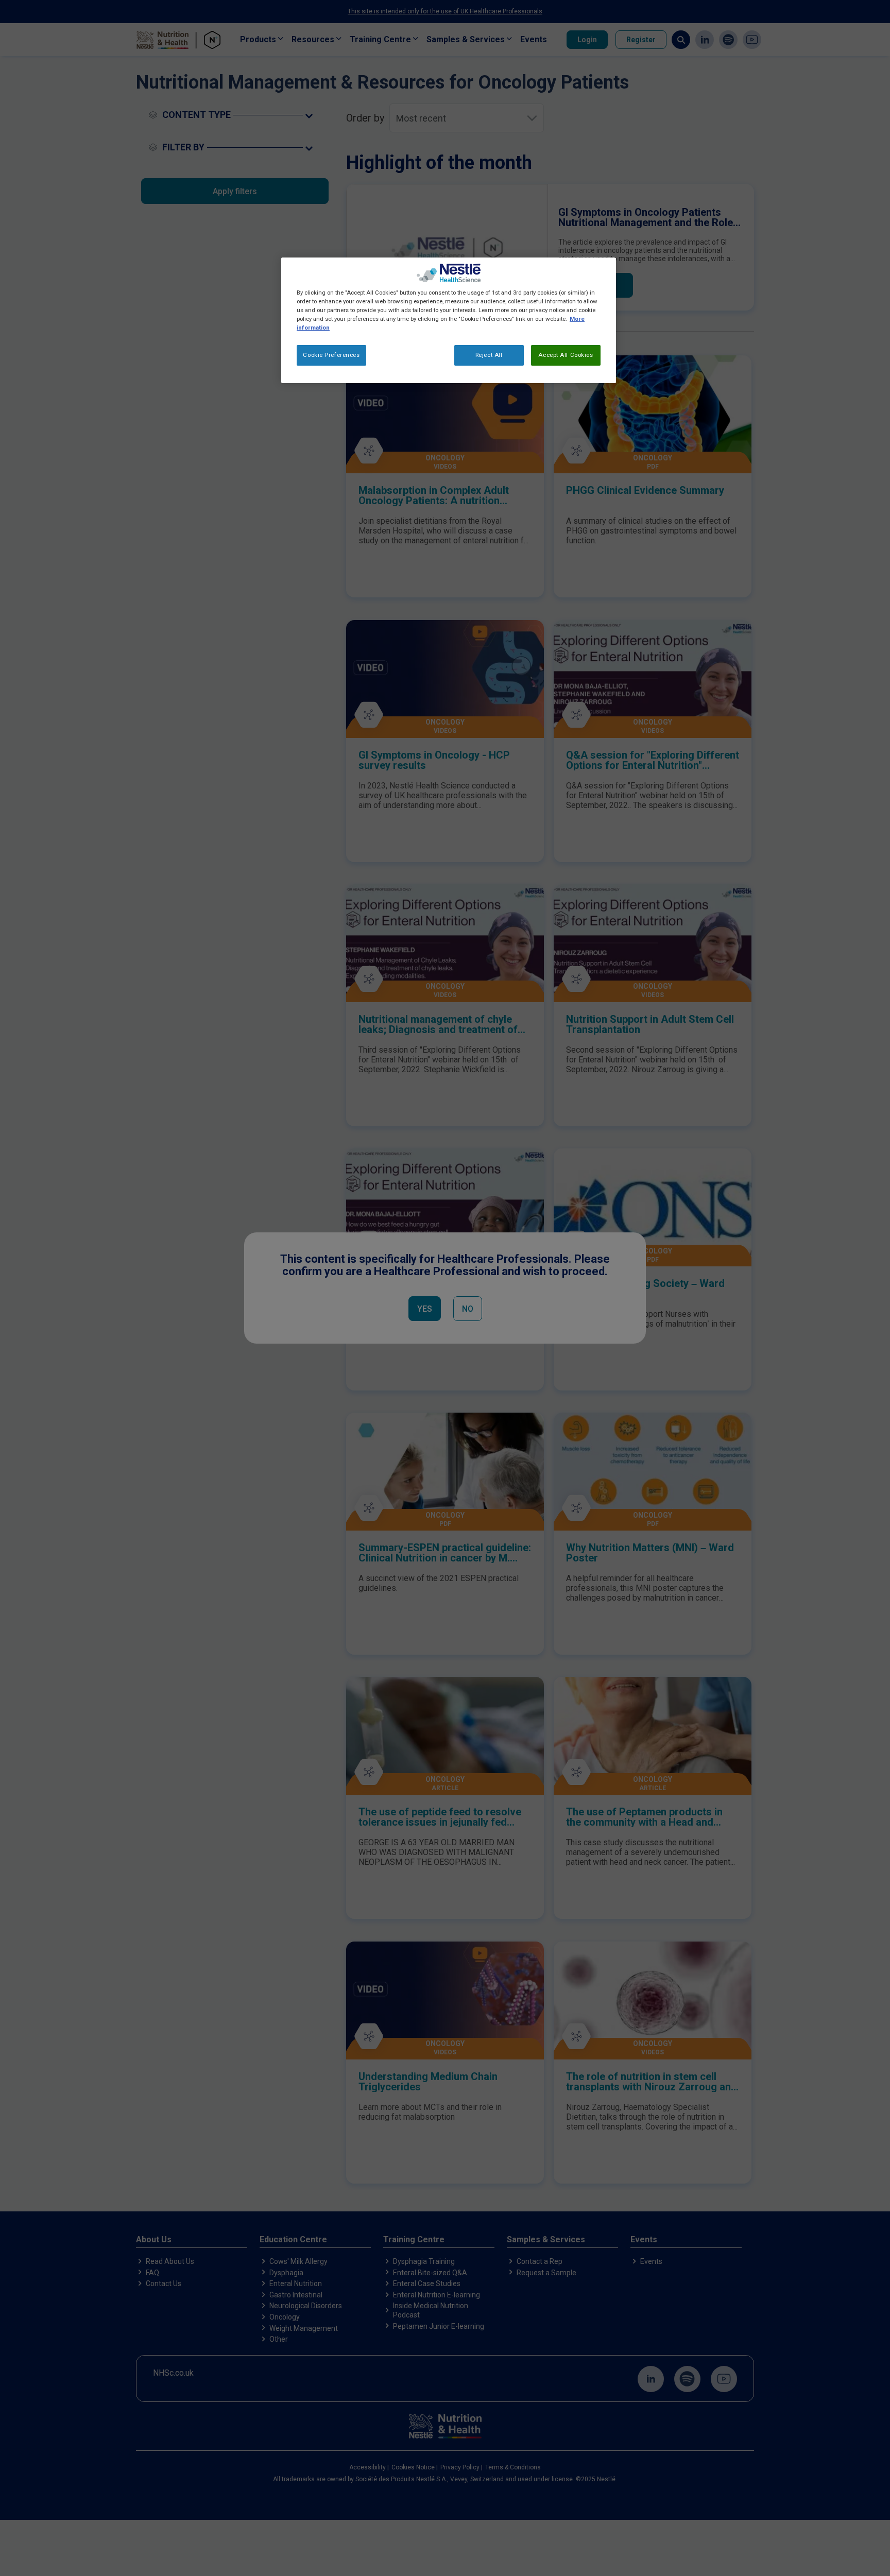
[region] (449, 320)
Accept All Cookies (566, 355)
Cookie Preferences (331, 355)
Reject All (489, 355)
